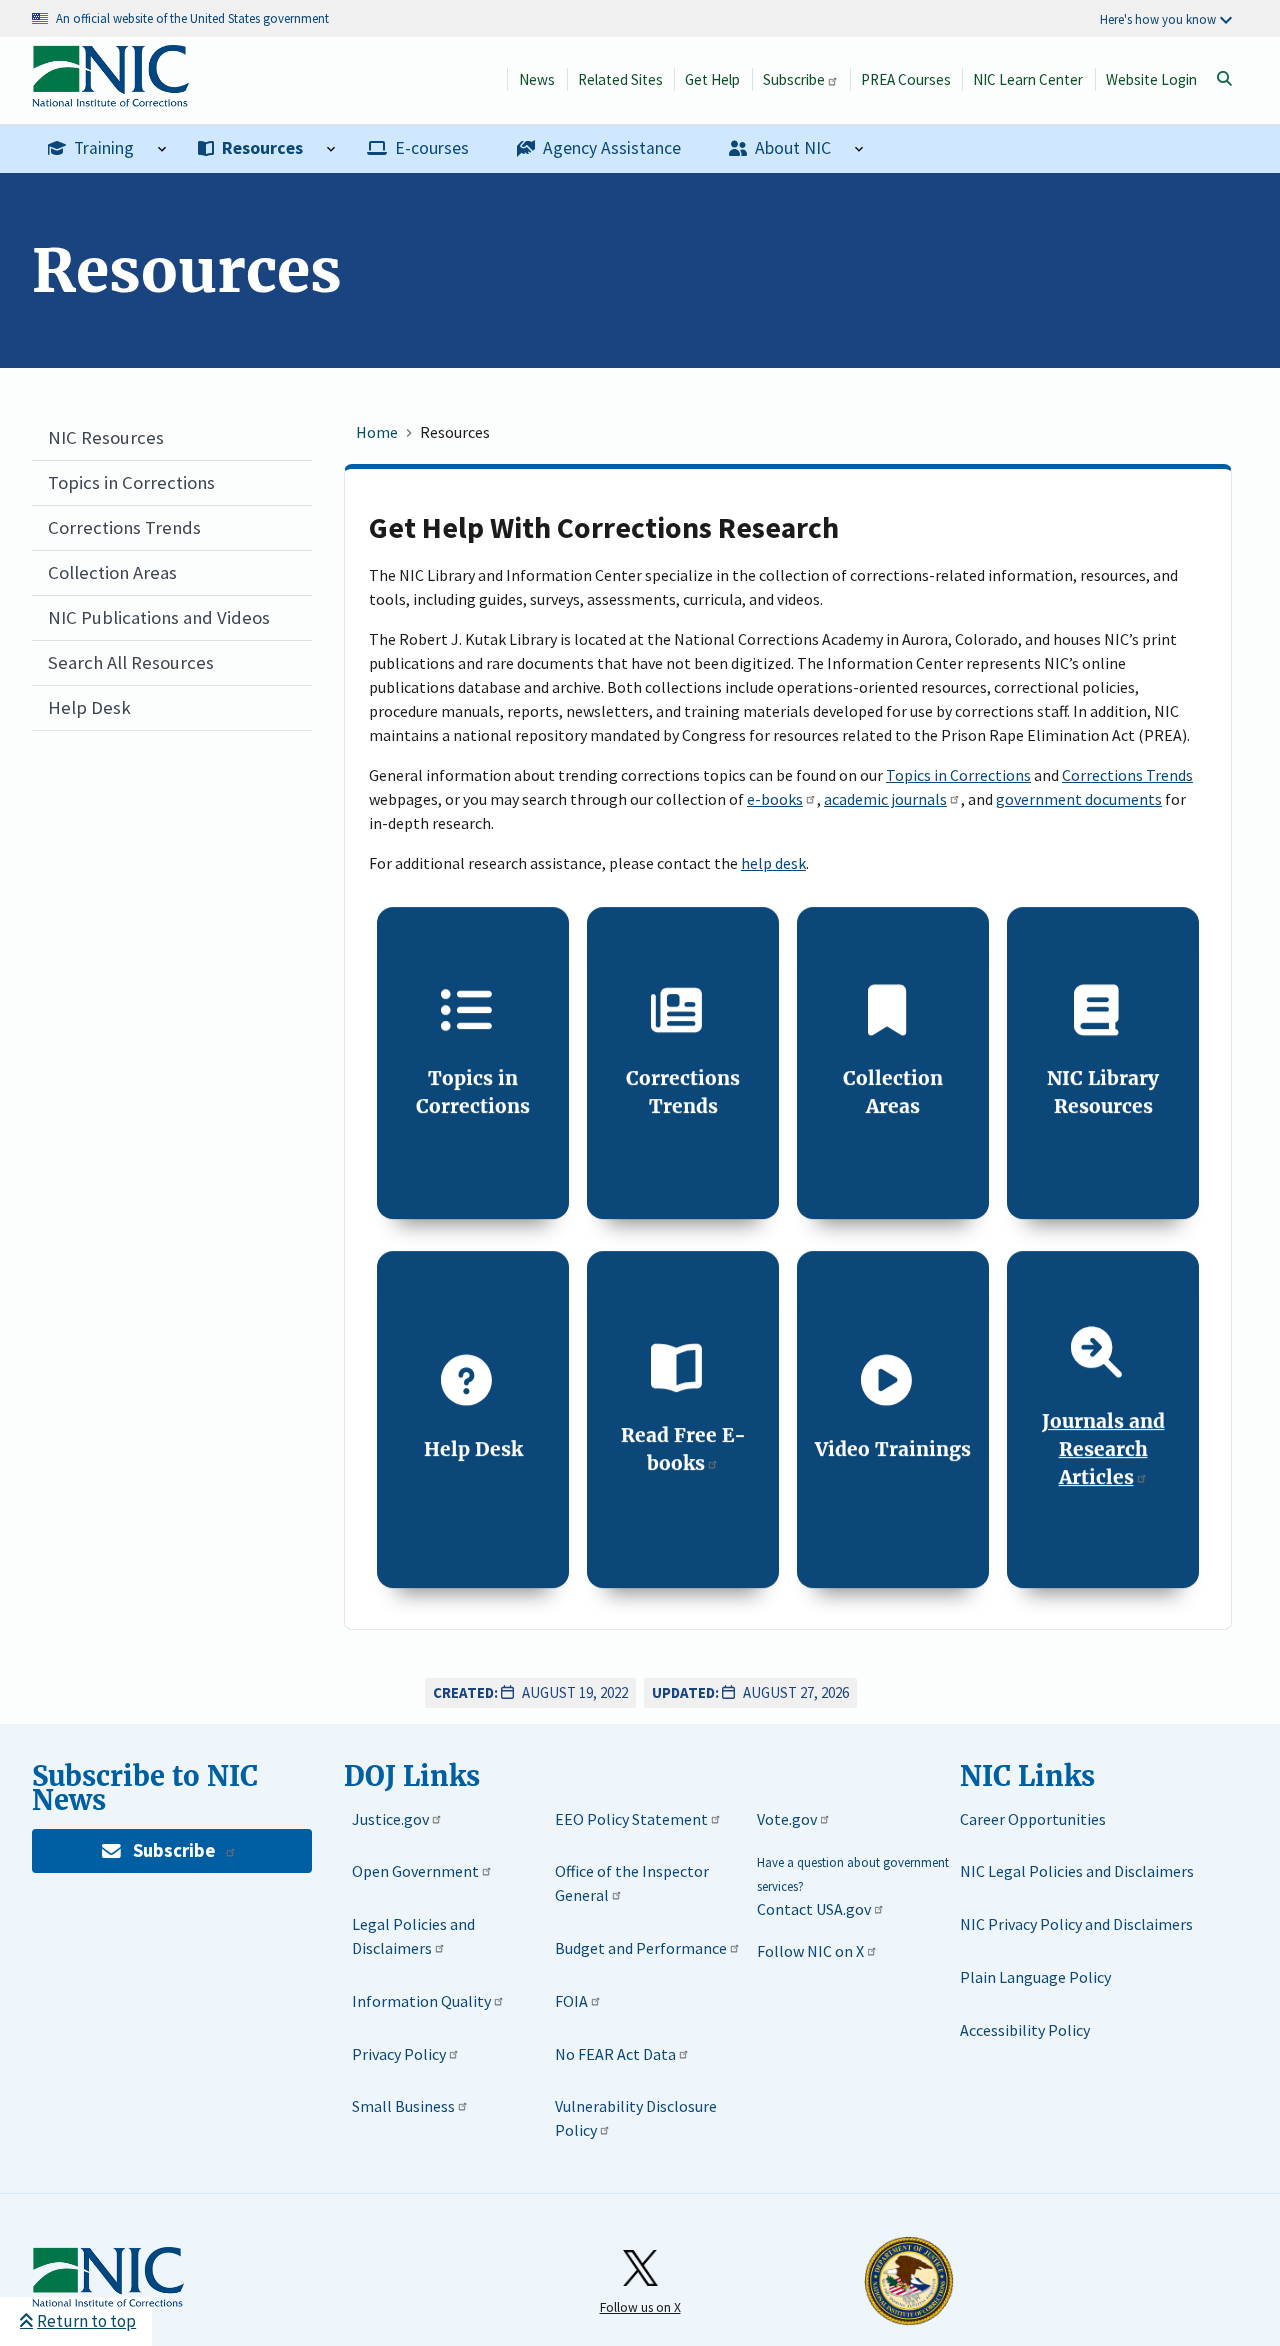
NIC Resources (106, 437)
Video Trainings (893, 1449)
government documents (1079, 799)
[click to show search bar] (1224, 79)
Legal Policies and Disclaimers (413, 1936)
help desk (773, 863)
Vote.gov (787, 1819)
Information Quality (421, 2001)
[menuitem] (107, 149)
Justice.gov (390, 1819)
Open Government (415, 1871)
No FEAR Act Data (615, 2054)
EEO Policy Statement (631, 1819)
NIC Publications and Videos (159, 617)
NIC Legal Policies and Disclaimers (1077, 1871)
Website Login (1151, 79)
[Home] (110, 96)
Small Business (403, 2106)
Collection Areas (112, 572)
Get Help (712, 79)
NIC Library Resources (1103, 1092)
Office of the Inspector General (632, 1883)
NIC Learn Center (1028, 79)
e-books (775, 799)
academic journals (885, 799)
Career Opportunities (1033, 1819)
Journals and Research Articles (1103, 1449)
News (537, 79)
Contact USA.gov (814, 1909)
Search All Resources (131, 662)
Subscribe (794, 79)
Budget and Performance (641, 1948)
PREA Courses (906, 79)
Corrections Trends (124, 527)
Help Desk (89, 707)
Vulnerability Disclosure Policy (636, 2118)
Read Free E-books (683, 1449)
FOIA (571, 2001)
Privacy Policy (399, 2054)
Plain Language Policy (1035, 1977)
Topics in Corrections (131, 482)
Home (377, 432)
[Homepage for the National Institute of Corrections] (108, 2278)
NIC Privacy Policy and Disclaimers (1076, 1924)
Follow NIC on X (810, 1951)
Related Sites (620, 79)
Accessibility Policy (1025, 2030)
